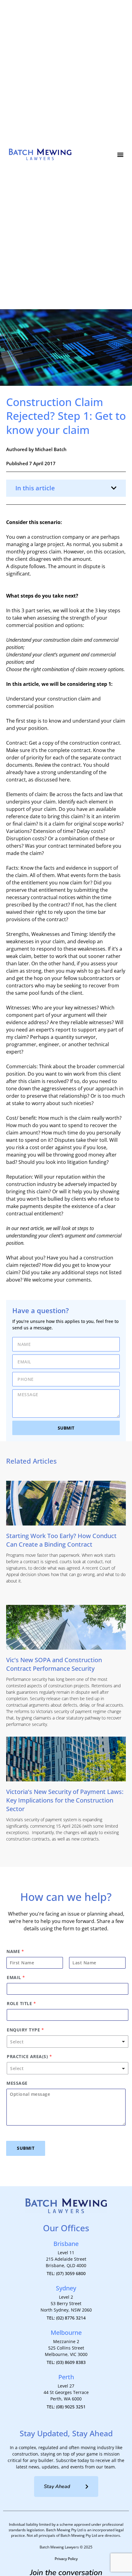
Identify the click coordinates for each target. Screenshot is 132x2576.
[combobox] (68, 2042)
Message (17, 2083)
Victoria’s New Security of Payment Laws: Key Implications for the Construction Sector (65, 1800)
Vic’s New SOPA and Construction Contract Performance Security (54, 1664)
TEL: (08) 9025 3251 (66, 2407)
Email (16, 1978)
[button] (120, 155)
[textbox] (65, 2042)
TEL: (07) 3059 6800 (66, 2273)
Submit (26, 2148)
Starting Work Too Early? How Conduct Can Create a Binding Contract (61, 1540)
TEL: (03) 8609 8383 (66, 2362)
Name (15, 1951)
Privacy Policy (66, 2559)
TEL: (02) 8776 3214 (66, 2318)
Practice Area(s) (29, 2057)
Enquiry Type (25, 2030)
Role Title (21, 2004)
